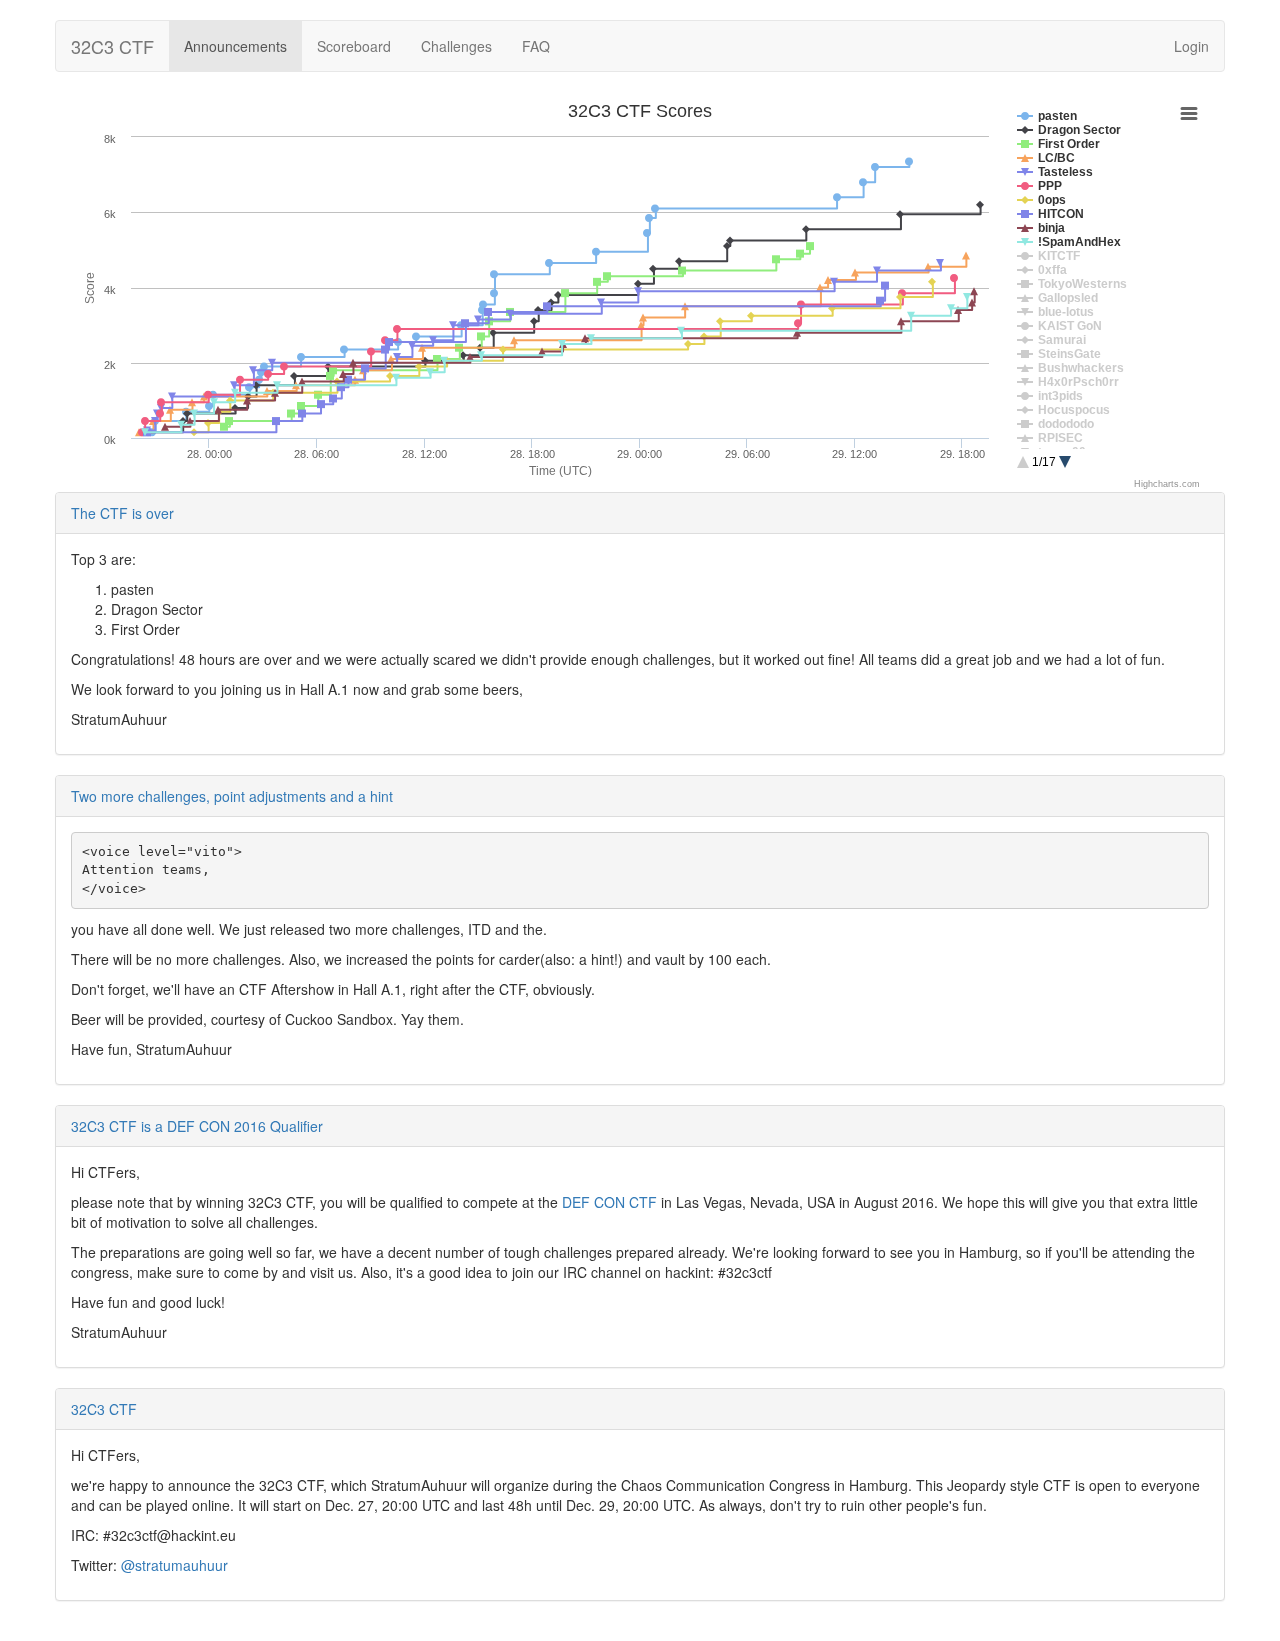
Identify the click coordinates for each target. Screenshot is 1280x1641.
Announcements (235, 46)
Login (1191, 46)
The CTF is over (122, 513)
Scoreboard (354, 46)
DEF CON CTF (609, 1202)
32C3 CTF (112, 46)
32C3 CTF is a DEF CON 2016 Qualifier (197, 1126)
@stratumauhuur (174, 1565)
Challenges (456, 46)
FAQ (536, 46)
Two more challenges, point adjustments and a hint (232, 796)
